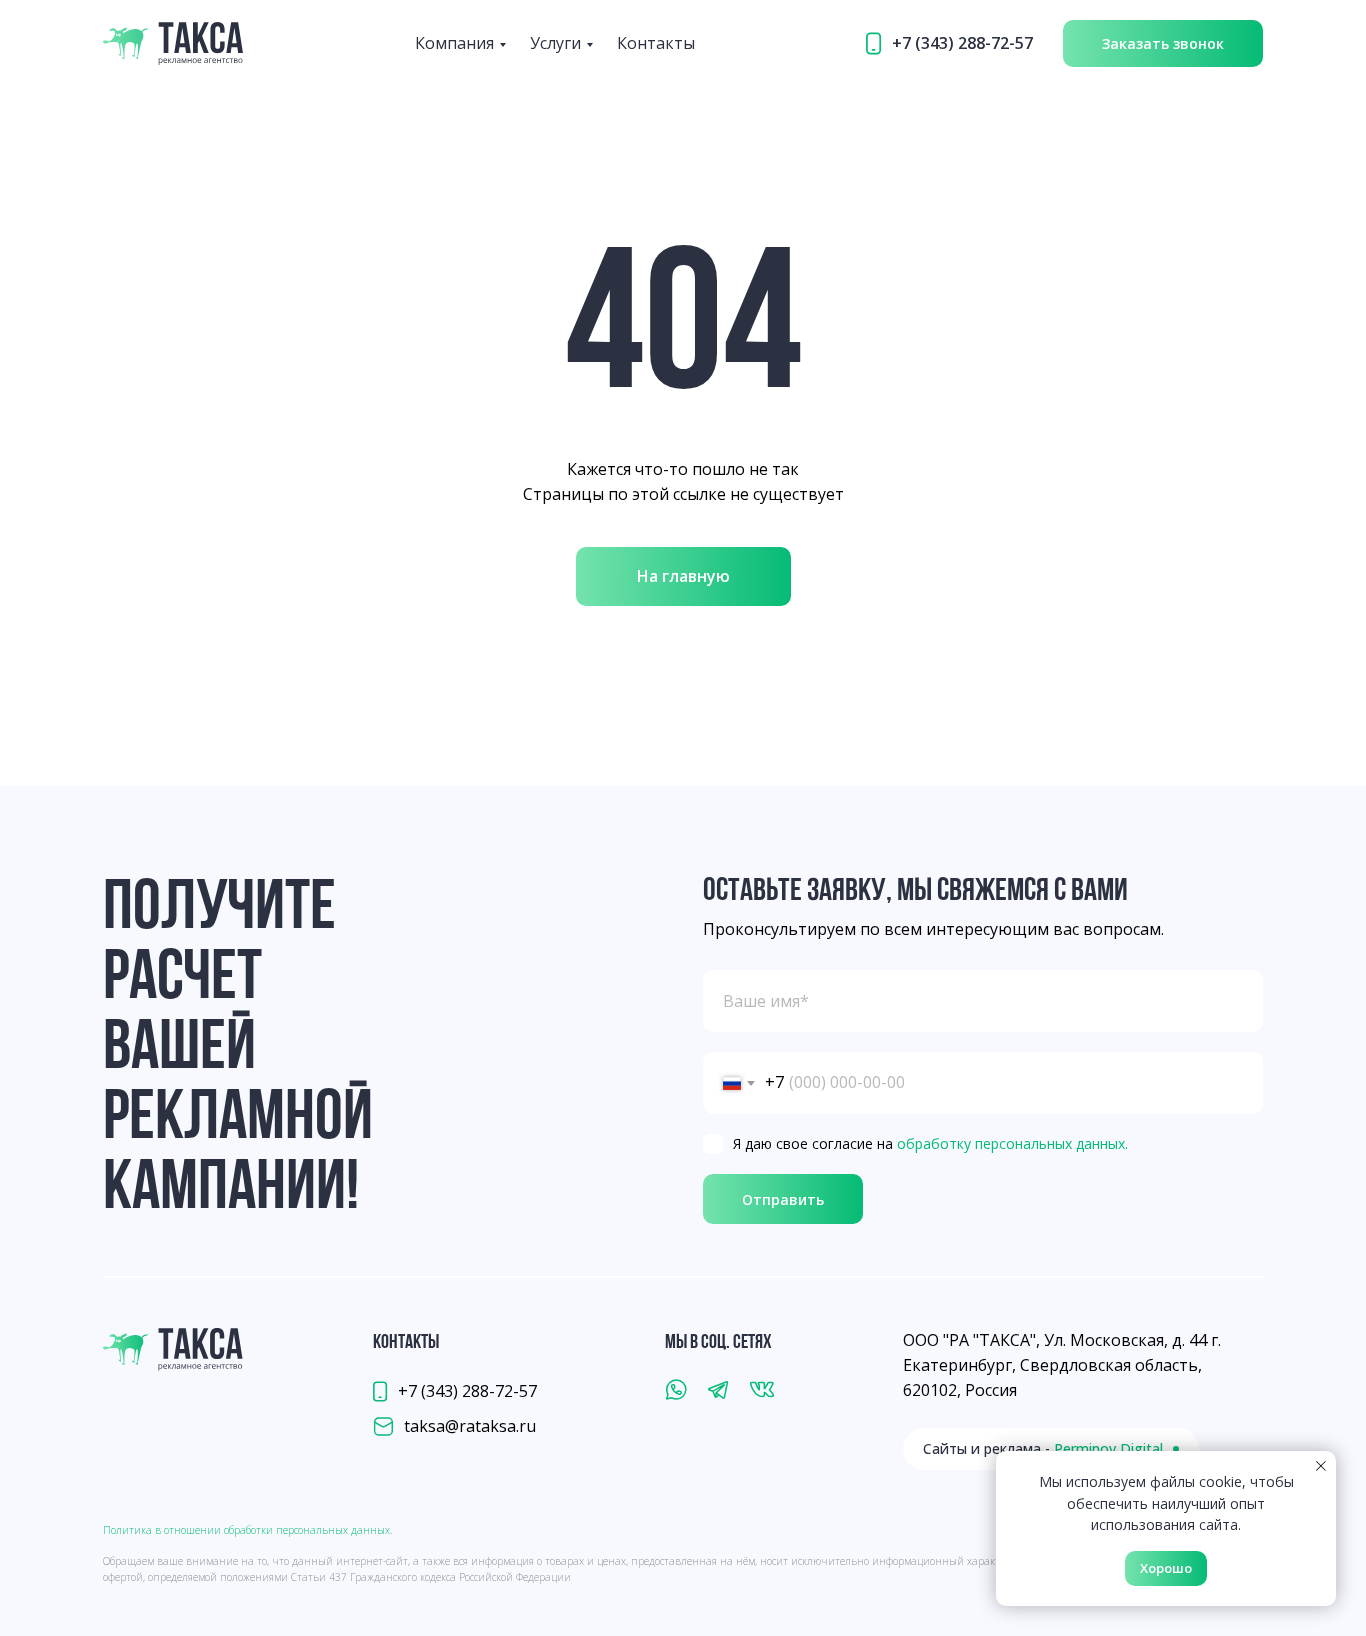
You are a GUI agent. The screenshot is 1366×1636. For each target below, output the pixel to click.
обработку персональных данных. (1012, 1143)
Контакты (656, 43)
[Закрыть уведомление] (1321, 1466)
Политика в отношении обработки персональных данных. (247, 1530)
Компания (454, 43)
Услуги (555, 43)
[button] (1163, 43)
